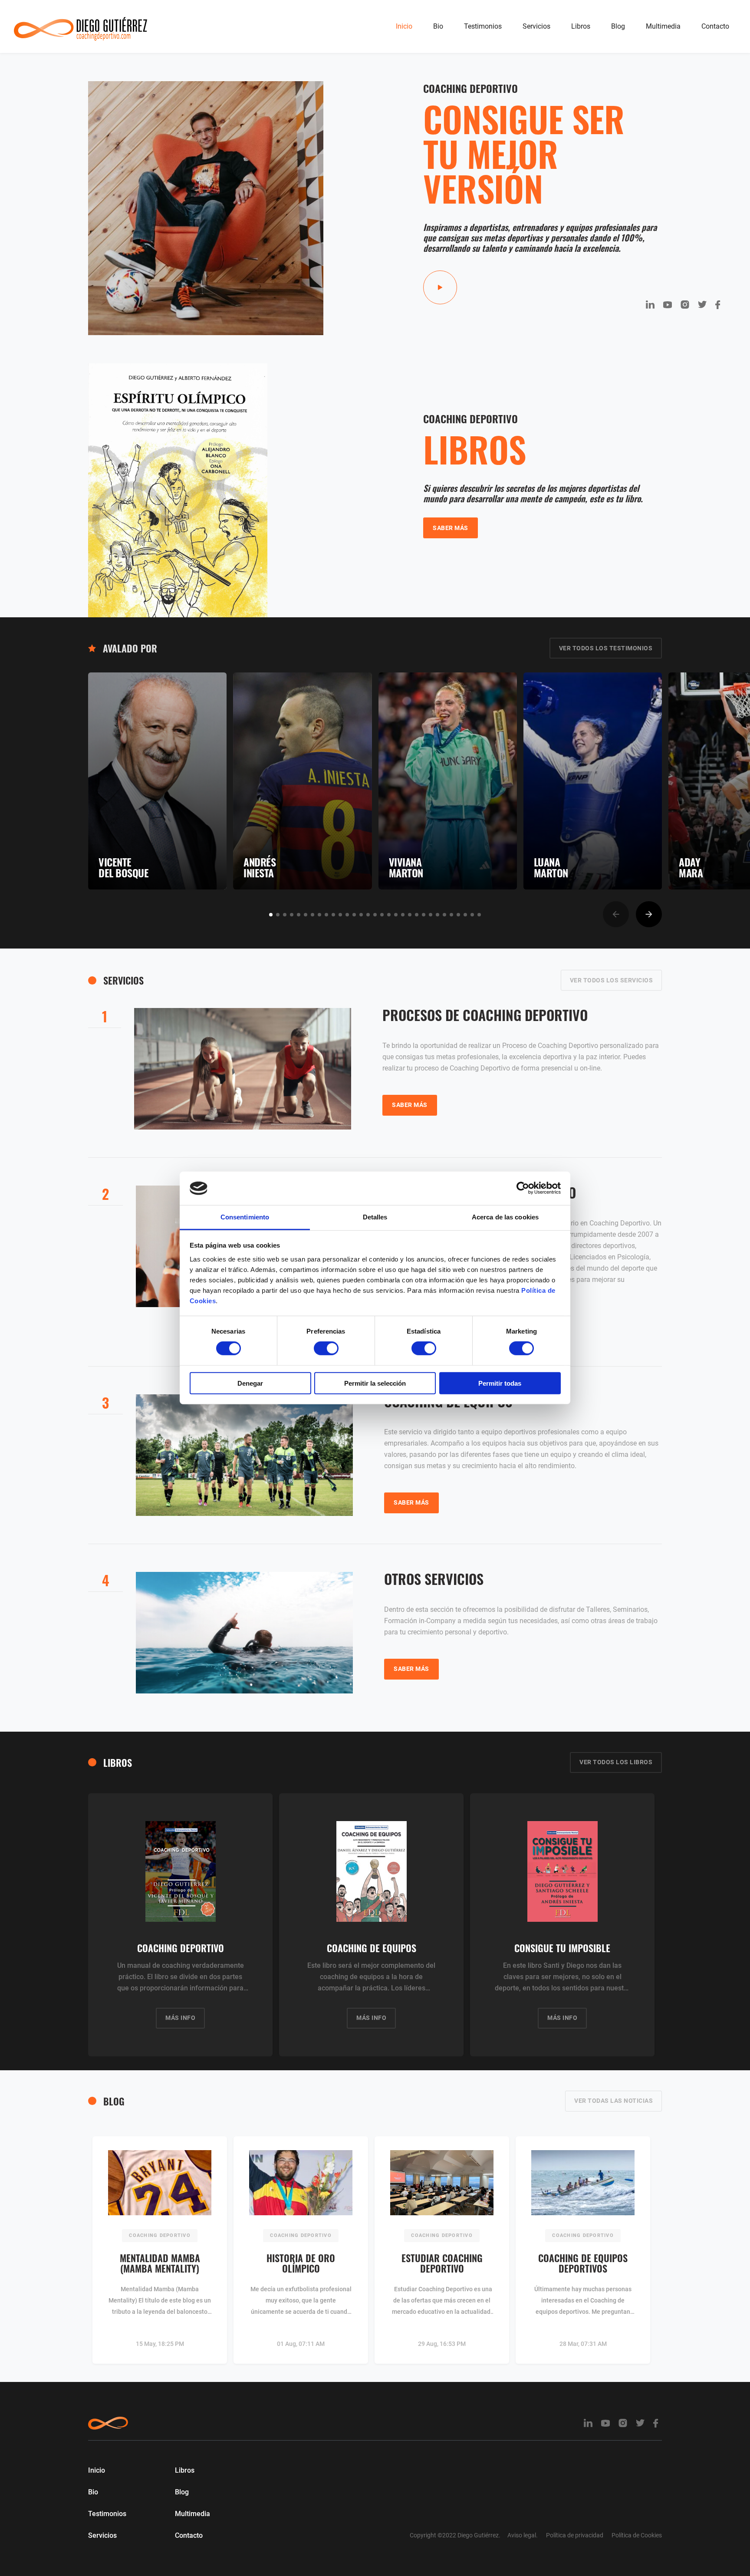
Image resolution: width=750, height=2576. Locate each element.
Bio (438, 26)
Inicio (404, 26)
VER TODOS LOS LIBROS (616, 1762)
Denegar (250, 1383)
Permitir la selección (375, 1383)
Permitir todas (500, 1383)
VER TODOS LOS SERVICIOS (612, 980)
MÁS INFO (180, 2018)
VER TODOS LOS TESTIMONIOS (606, 648)
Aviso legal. (523, 2535)
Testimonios (483, 26)
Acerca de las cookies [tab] (505, 1217)
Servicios (536, 26)
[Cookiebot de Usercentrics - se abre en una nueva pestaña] (523, 1188)
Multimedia (663, 26)
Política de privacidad (575, 2535)
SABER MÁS (451, 528)
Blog (618, 26)
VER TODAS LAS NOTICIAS (613, 2101)
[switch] (326, 1348)
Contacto (715, 26)
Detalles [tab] (375, 1217)
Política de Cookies (637, 2535)
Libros (581, 26)
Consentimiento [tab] (245, 1217)
